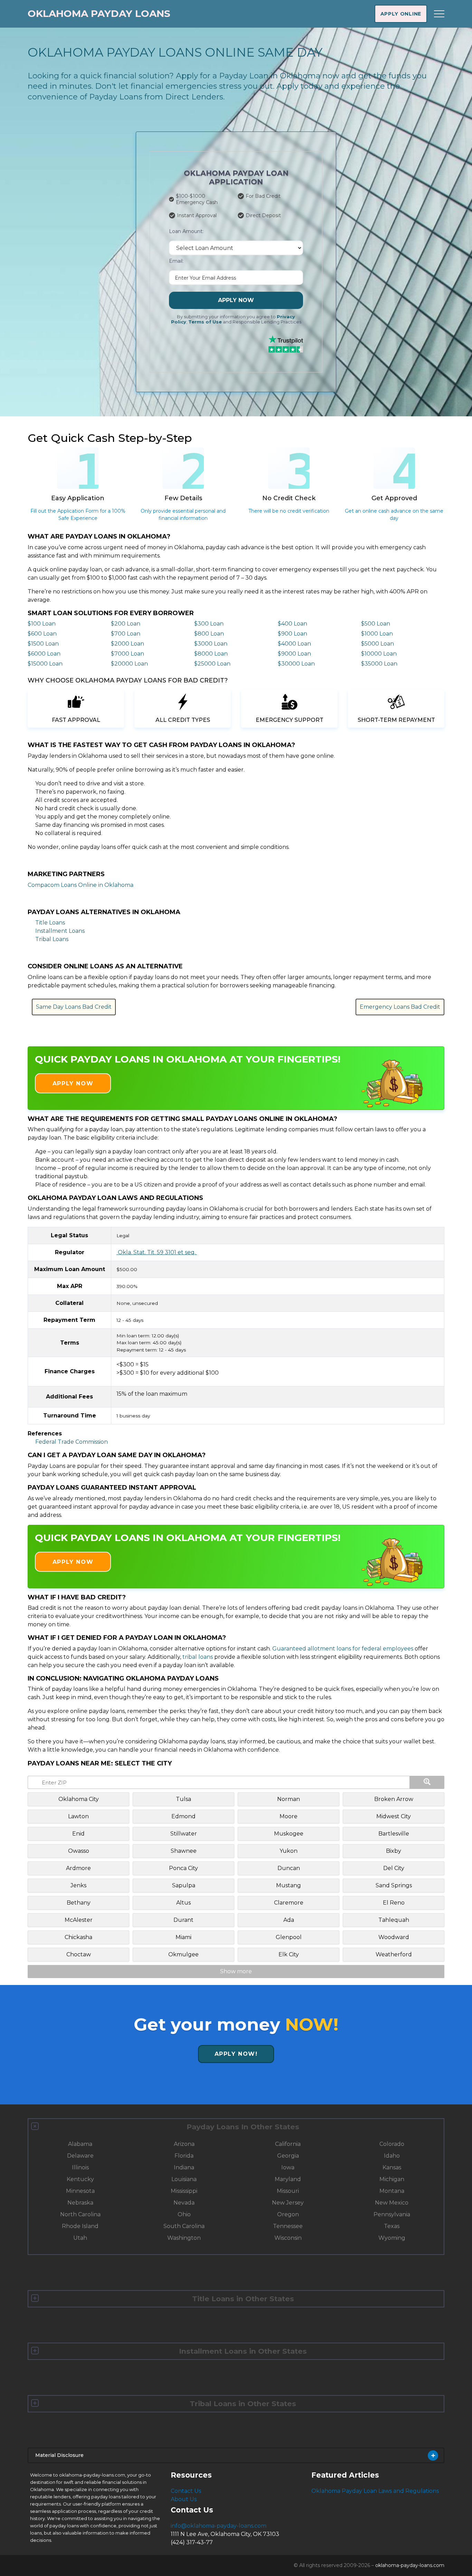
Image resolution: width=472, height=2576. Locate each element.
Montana (392, 2191)
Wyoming (392, 2238)
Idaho (392, 2156)
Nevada (184, 2203)
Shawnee (184, 1851)
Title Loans (50, 923)
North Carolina (80, 2214)
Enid (78, 1834)
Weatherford (394, 1954)
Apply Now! (236, 2054)
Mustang (289, 1885)
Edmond (183, 1816)
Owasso (79, 1851)
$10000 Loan (379, 654)
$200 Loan (126, 624)
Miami (183, 1937)
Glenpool (289, 1937)
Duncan (289, 1868)
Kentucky (80, 2179)
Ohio (184, 2214)
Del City (394, 1868)
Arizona (184, 2144)
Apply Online (401, 14)
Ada (289, 1920)
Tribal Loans (52, 939)
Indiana (184, 2167)
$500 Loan (376, 624)
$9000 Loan (294, 654)
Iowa (288, 2167)
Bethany (79, 1903)
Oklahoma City (79, 1799)
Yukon (289, 1851)
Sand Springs (394, 1885)
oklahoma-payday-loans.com (410, 2565)
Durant (183, 1920)
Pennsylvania (392, 2214)
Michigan (392, 2179)
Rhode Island (80, 2226)
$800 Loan (209, 634)
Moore (289, 1816)
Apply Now (236, 300)
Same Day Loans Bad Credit (74, 1007)
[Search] (427, 1782)
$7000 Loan (128, 654)
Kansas (392, 2167)
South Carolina (184, 2226)
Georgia (288, 2156)
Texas (392, 2226)
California (288, 2144)
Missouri (288, 2191)
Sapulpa (184, 1885)
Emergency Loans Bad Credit (400, 1007)
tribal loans (198, 1657)
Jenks (78, 1885)
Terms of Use (205, 322)
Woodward (394, 1937)
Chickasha (78, 1937)
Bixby (394, 1851)
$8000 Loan (211, 654)
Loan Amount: (186, 231)
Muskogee (289, 1834)
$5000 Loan (377, 644)
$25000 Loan (212, 664)
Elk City (289, 1954)
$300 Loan (209, 624)
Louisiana (184, 2179)
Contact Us (186, 2491)
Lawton (78, 1816)
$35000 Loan (379, 664)
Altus (183, 1903)
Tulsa (183, 1799)
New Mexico (392, 2203)
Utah (80, 2238)
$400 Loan (292, 624)
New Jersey (288, 2203)
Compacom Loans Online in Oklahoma (81, 885)
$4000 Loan (294, 644)
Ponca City (183, 1868)
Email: (176, 261)
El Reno (394, 1903)
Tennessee (288, 2226)
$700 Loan (126, 634)
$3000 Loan (211, 644)
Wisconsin (288, 2238)
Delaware (80, 2156)
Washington (184, 2238)
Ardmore (78, 1868)
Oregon (288, 2214)
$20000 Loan (129, 664)
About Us (184, 2499)
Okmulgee (183, 1954)
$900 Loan (292, 634)
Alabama (80, 2144)
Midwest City (394, 1816)
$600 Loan (42, 634)
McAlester (79, 1920)
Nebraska (80, 2203)
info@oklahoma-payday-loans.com (219, 2526)
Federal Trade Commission (72, 1442)
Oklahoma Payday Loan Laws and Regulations (375, 2491)
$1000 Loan (377, 634)
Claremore (289, 1903)
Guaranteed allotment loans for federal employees (343, 1649)
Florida (184, 2156)
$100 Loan (42, 624)
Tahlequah (394, 1920)
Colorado (392, 2144)
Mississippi (184, 2191)
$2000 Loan (128, 644)
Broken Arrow (394, 1799)
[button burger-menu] (439, 14)
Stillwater (184, 1834)
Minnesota (80, 2191)
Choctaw (79, 1954)
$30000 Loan (296, 664)
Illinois (80, 2167)
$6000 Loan (44, 654)
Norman (289, 1799)
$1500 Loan (43, 644)
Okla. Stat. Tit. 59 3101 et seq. (157, 1252)
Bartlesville (394, 1834)
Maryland (288, 2179)
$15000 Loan (45, 664)
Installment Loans (60, 931)
